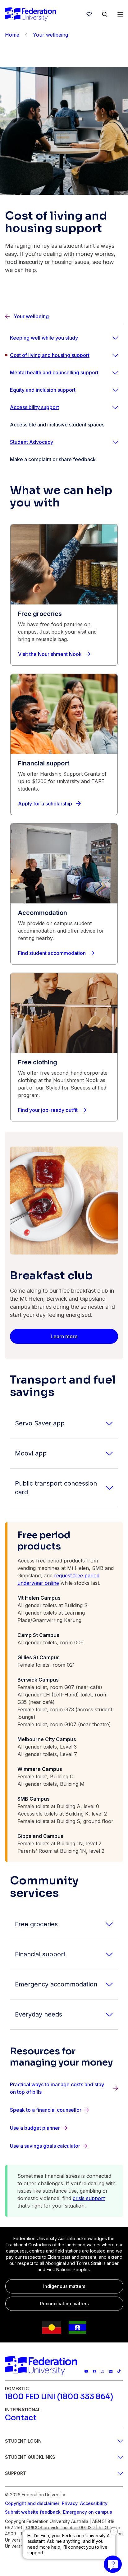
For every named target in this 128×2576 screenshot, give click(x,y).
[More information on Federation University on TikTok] (119, 2371)
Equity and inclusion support (43, 390)
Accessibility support (34, 407)
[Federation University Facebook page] (94, 2371)
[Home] (31, 14)
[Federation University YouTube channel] (86, 2371)
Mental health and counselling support (54, 372)
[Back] (26, 35)
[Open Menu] (120, 14)
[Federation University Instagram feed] (103, 2371)
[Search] (105, 14)
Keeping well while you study (44, 338)
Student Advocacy (32, 442)
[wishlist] (89, 14)
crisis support (89, 2198)
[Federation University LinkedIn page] (111, 2371)
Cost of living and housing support (50, 355)
